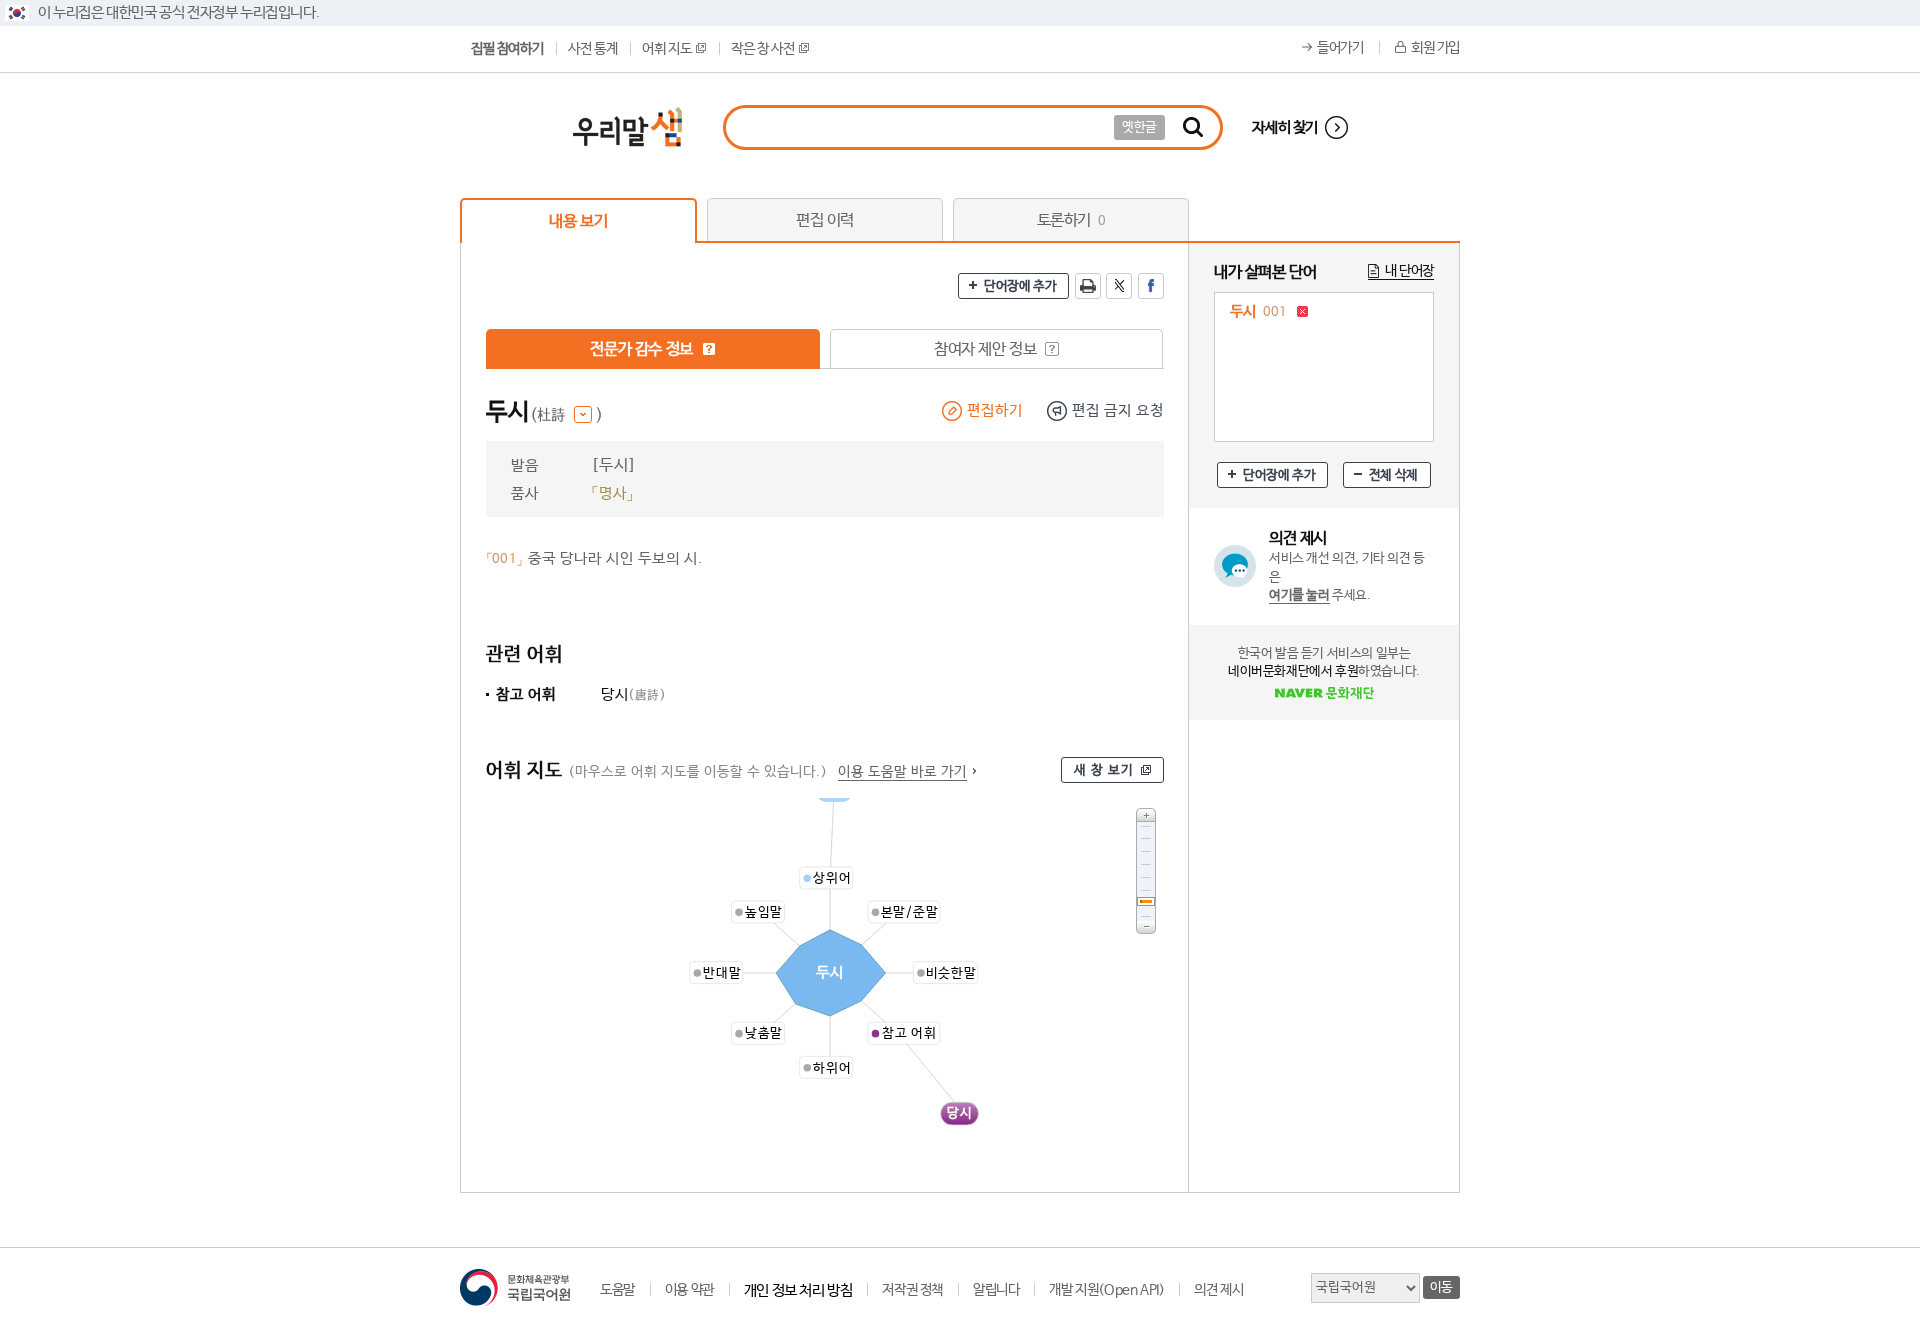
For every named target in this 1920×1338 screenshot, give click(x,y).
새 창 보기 (1104, 770)
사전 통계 (592, 49)
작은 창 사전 (762, 49)
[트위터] (1119, 286)
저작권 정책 (912, 1290)
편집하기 (995, 410)
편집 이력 (825, 220)
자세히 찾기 (1285, 127)
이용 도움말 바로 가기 (902, 772)
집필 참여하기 (507, 49)
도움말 (617, 1290)
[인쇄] (1088, 286)
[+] (1146, 814)
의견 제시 (1218, 1290)
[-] (1146, 927)
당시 (633, 694)
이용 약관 (689, 1290)
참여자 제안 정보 (987, 349)
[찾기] (1193, 127)
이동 (1441, 1287)
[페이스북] (1151, 286)
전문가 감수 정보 (643, 349)
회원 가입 (1435, 48)
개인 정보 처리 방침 (798, 1290)
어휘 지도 (666, 49)
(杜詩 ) (566, 415)
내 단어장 (1409, 271)
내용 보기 (578, 221)
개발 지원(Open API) (1106, 1290)
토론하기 (1071, 220)
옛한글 (1139, 127)
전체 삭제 (1393, 475)
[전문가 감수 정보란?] (709, 349)
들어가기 (1340, 48)
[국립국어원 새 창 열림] (515, 1287)
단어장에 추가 (1020, 286)
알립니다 (996, 1290)
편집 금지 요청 (1118, 410)
